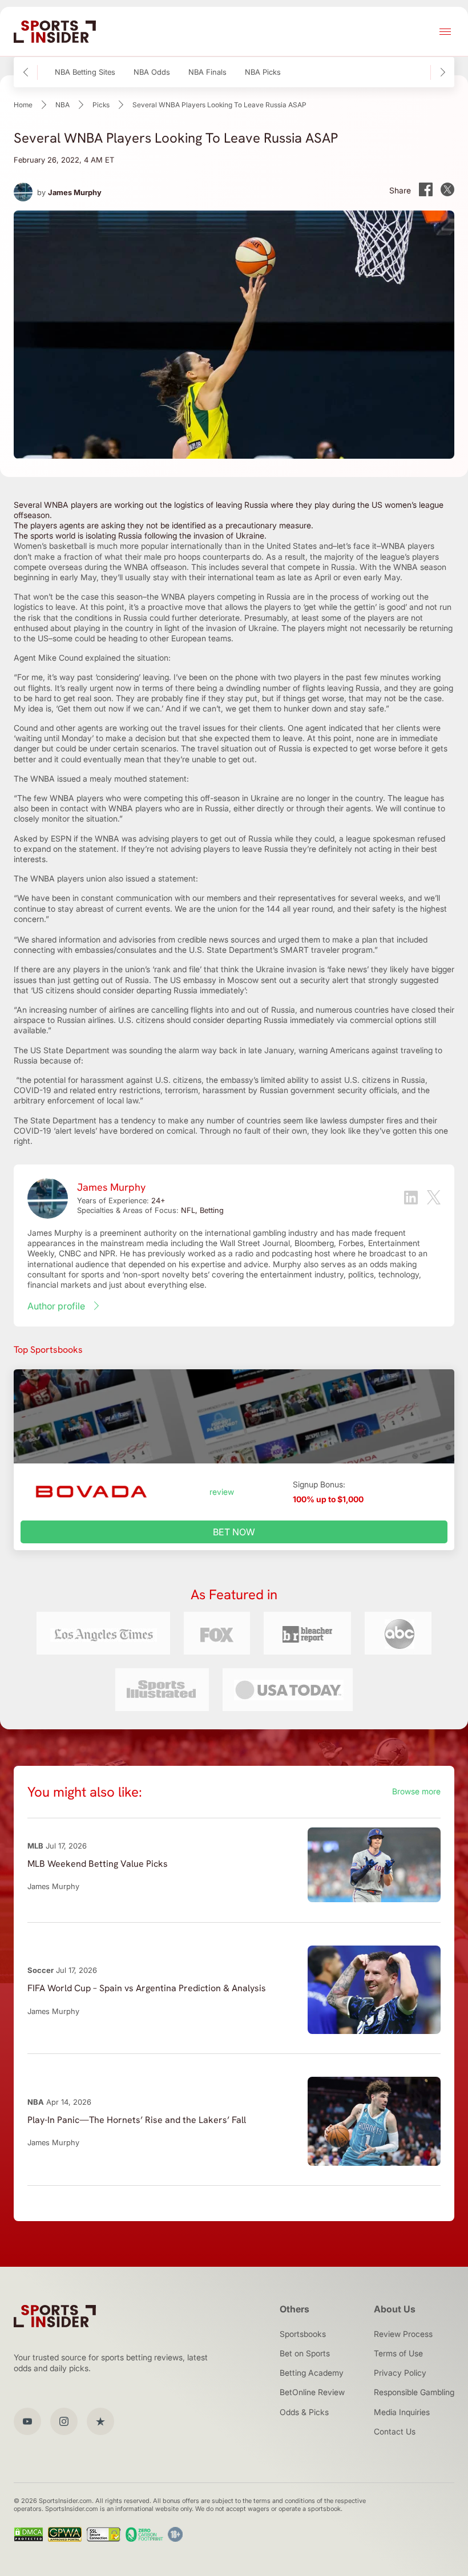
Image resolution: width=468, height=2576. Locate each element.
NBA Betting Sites (85, 72)
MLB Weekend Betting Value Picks (98, 1864)
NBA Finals (207, 72)
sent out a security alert (305, 980)
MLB (35, 1846)
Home (23, 105)
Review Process (403, 2334)
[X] (434, 1198)
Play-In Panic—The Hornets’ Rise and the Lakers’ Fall (137, 2120)
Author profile (56, 1306)
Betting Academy (312, 2373)
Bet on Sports (305, 2353)
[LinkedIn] (411, 1199)
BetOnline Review (312, 2392)
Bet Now (234, 1532)
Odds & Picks (304, 2412)
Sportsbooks (303, 2334)
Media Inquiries (402, 2412)
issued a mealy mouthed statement (122, 779)
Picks (101, 105)
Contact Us (395, 2431)
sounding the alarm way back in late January (211, 1050)
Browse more (416, 1791)
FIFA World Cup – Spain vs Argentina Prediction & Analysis (147, 1988)
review (222, 1492)
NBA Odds (152, 72)
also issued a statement (152, 878)
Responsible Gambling (414, 2392)
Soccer (41, 1970)
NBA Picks (263, 72)
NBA (62, 105)
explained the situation (127, 658)
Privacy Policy (400, 2373)
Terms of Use (398, 2353)
